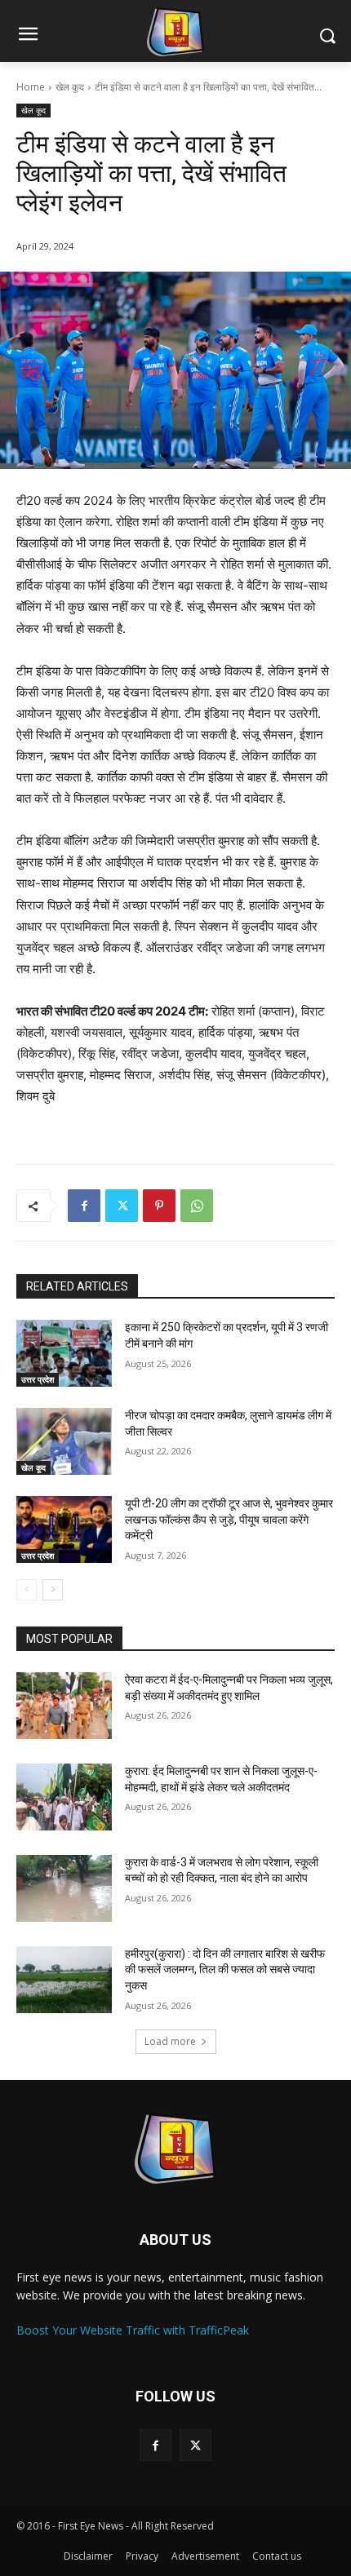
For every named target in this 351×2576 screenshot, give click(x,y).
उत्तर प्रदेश (38, 1379)
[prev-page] (27, 1590)
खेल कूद (70, 87)
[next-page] (53, 1590)
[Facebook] (84, 1206)
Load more (170, 2041)
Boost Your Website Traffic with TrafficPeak (133, 2330)
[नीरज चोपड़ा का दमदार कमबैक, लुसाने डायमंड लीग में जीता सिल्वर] (64, 1441)
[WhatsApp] (197, 1206)
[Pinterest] (159, 1206)
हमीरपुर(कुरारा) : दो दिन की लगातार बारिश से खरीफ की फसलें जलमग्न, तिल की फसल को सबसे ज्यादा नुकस (225, 1970)
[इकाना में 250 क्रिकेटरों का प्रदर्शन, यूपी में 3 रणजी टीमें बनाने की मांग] (64, 1353)
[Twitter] (122, 1206)
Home (31, 87)
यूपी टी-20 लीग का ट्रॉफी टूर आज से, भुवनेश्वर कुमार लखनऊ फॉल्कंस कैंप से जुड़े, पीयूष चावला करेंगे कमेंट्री (229, 1519)
